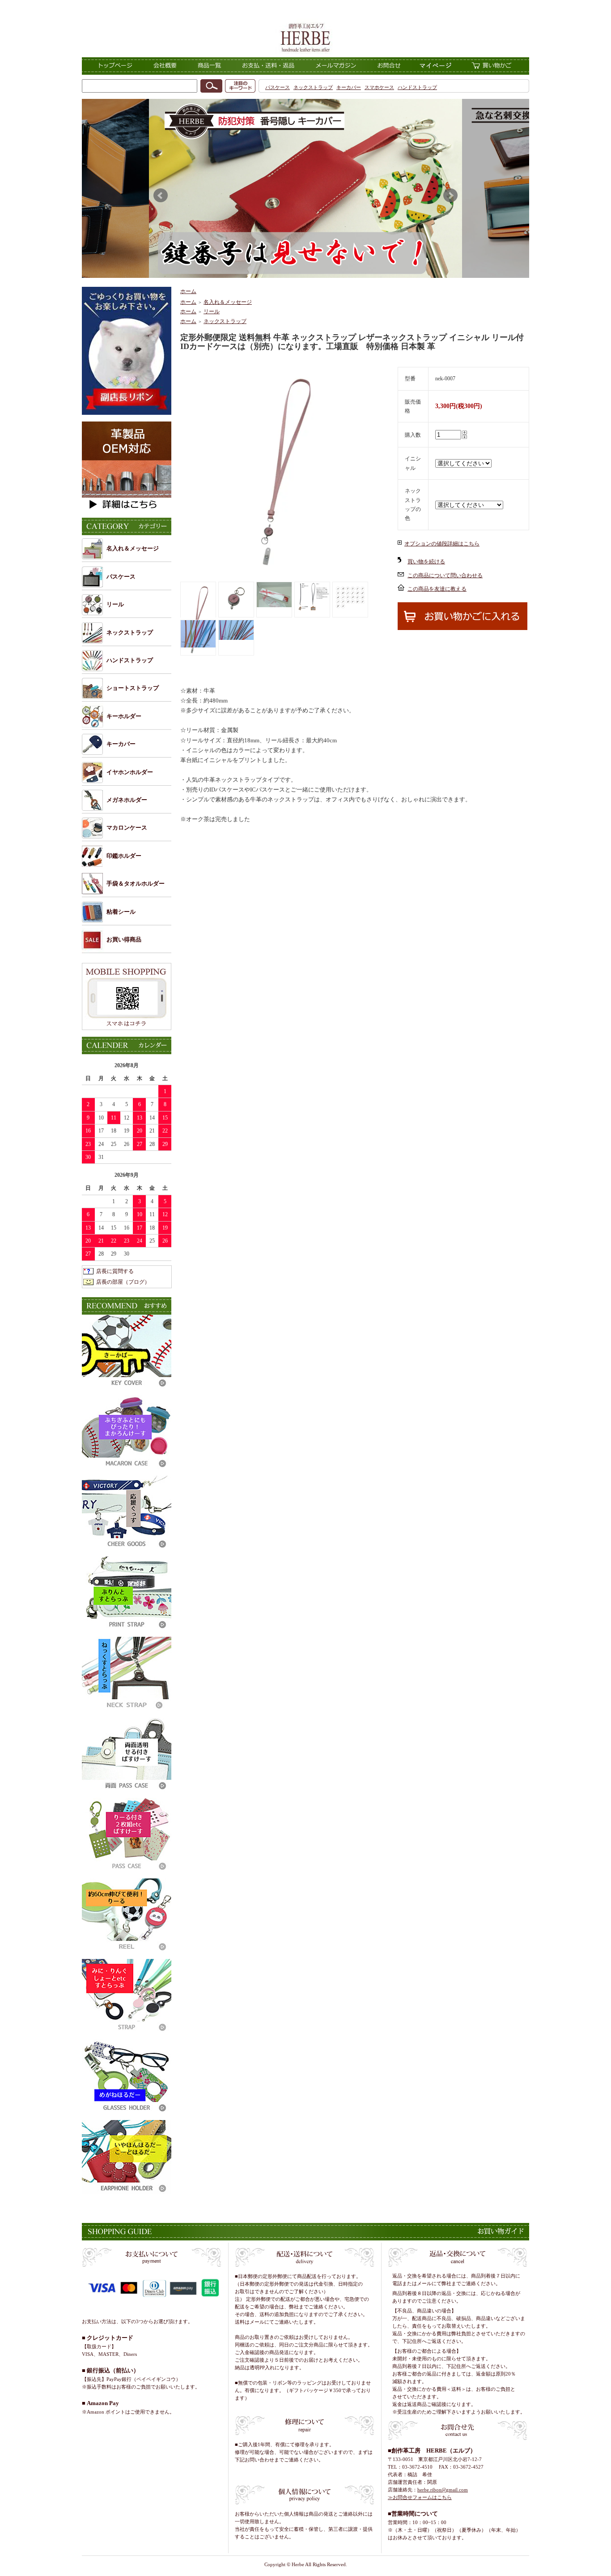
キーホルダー (124, 716)
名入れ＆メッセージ (133, 548)
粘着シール (121, 912)
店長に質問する (115, 1271)
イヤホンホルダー (130, 772)
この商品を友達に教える (437, 589)
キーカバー (349, 87)
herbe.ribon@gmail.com (443, 2490)
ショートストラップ (133, 688)
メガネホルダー (127, 800)
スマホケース (379, 87)
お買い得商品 (124, 939)
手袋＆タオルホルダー (136, 884)
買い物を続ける (426, 562)
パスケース (278, 87)
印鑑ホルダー (124, 856)
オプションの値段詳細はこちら (442, 544)
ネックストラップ (313, 87)
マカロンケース (127, 828)
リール (115, 604)
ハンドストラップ (417, 87)
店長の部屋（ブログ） (123, 1282)
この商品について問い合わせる (445, 575)
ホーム (188, 291)
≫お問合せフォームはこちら (420, 2497)
